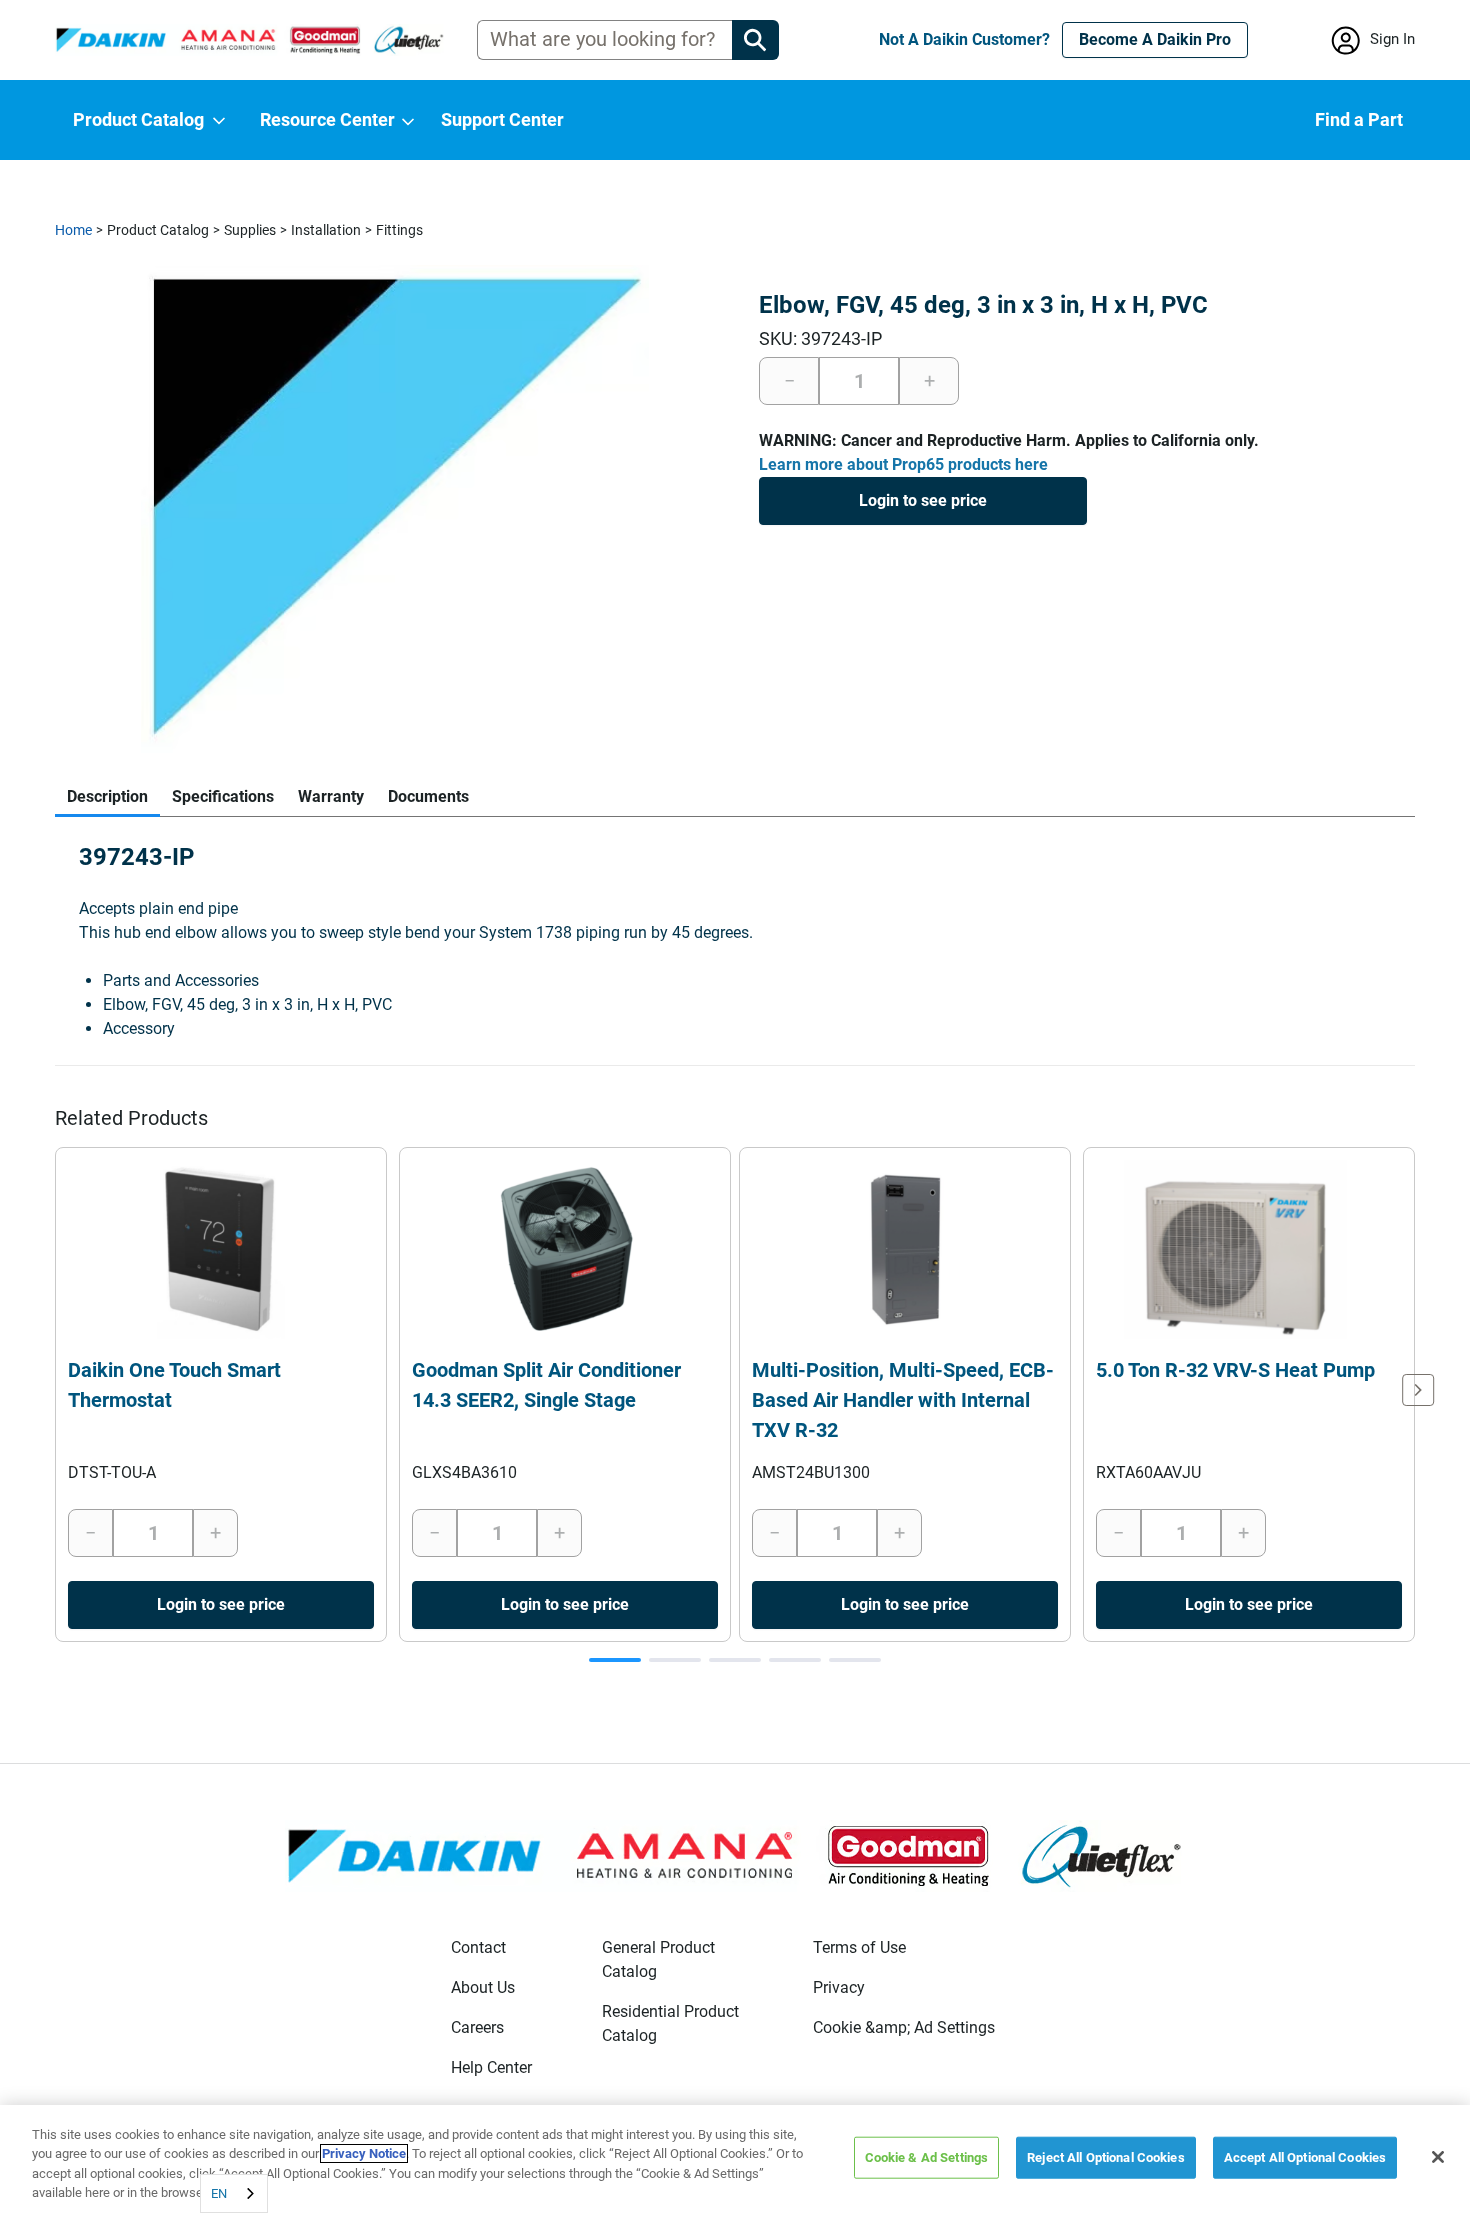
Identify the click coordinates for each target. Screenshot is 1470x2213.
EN (219, 2193)
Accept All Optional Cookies (1305, 2157)
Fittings (399, 230)
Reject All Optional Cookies (1106, 2157)
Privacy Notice (364, 2153)
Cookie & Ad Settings (927, 2157)
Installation (326, 230)
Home (73, 230)
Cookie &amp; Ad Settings (904, 2027)
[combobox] (234, 2193)
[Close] (1438, 2157)
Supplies (250, 230)
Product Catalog (158, 230)
